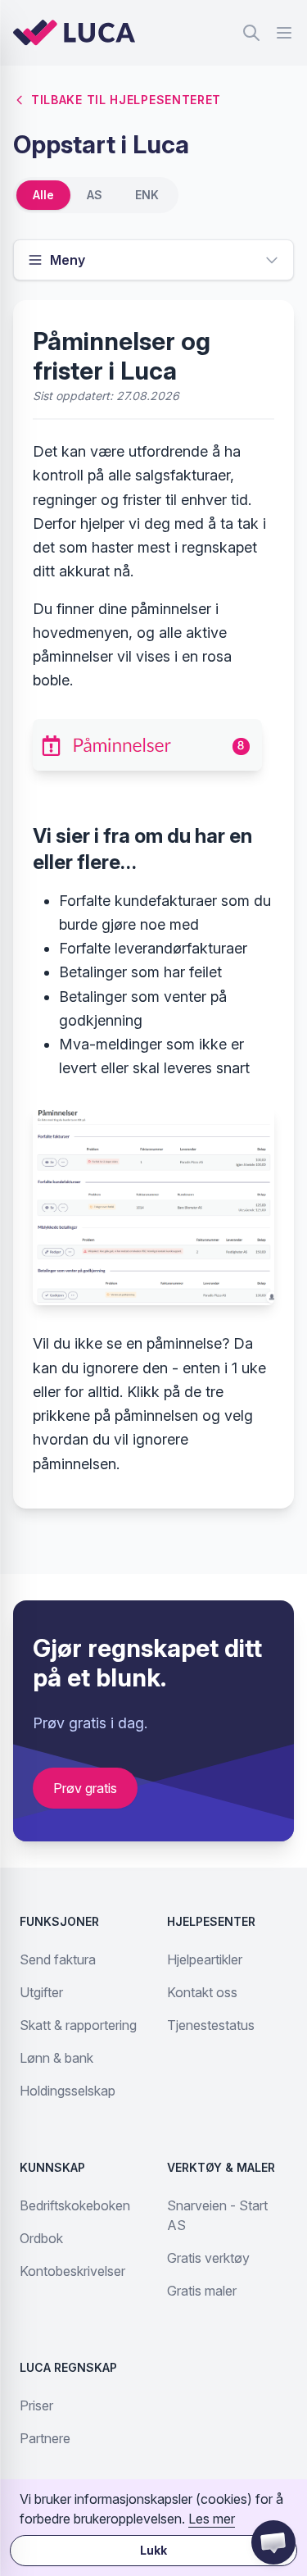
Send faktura (58, 1959)
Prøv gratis (85, 1788)
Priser (36, 2405)
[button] (273, 2542)
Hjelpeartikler (205, 1959)
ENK (147, 195)
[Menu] (284, 33)
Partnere (45, 2438)
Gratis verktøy (208, 2258)
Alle (43, 195)
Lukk (153, 2550)
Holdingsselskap (68, 2091)
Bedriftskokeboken (75, 2205)
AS (95, 195)
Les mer (212, 2519)
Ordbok (41, 2238)
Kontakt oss (202, 1992)
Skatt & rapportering (78, 2025)
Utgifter (41, 1992)
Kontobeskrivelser (72, 2271)
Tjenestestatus (211, 2025)
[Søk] (251, 33)
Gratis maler (202, 2291)
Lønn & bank (56, 2058)
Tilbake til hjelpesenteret (126, 100)
